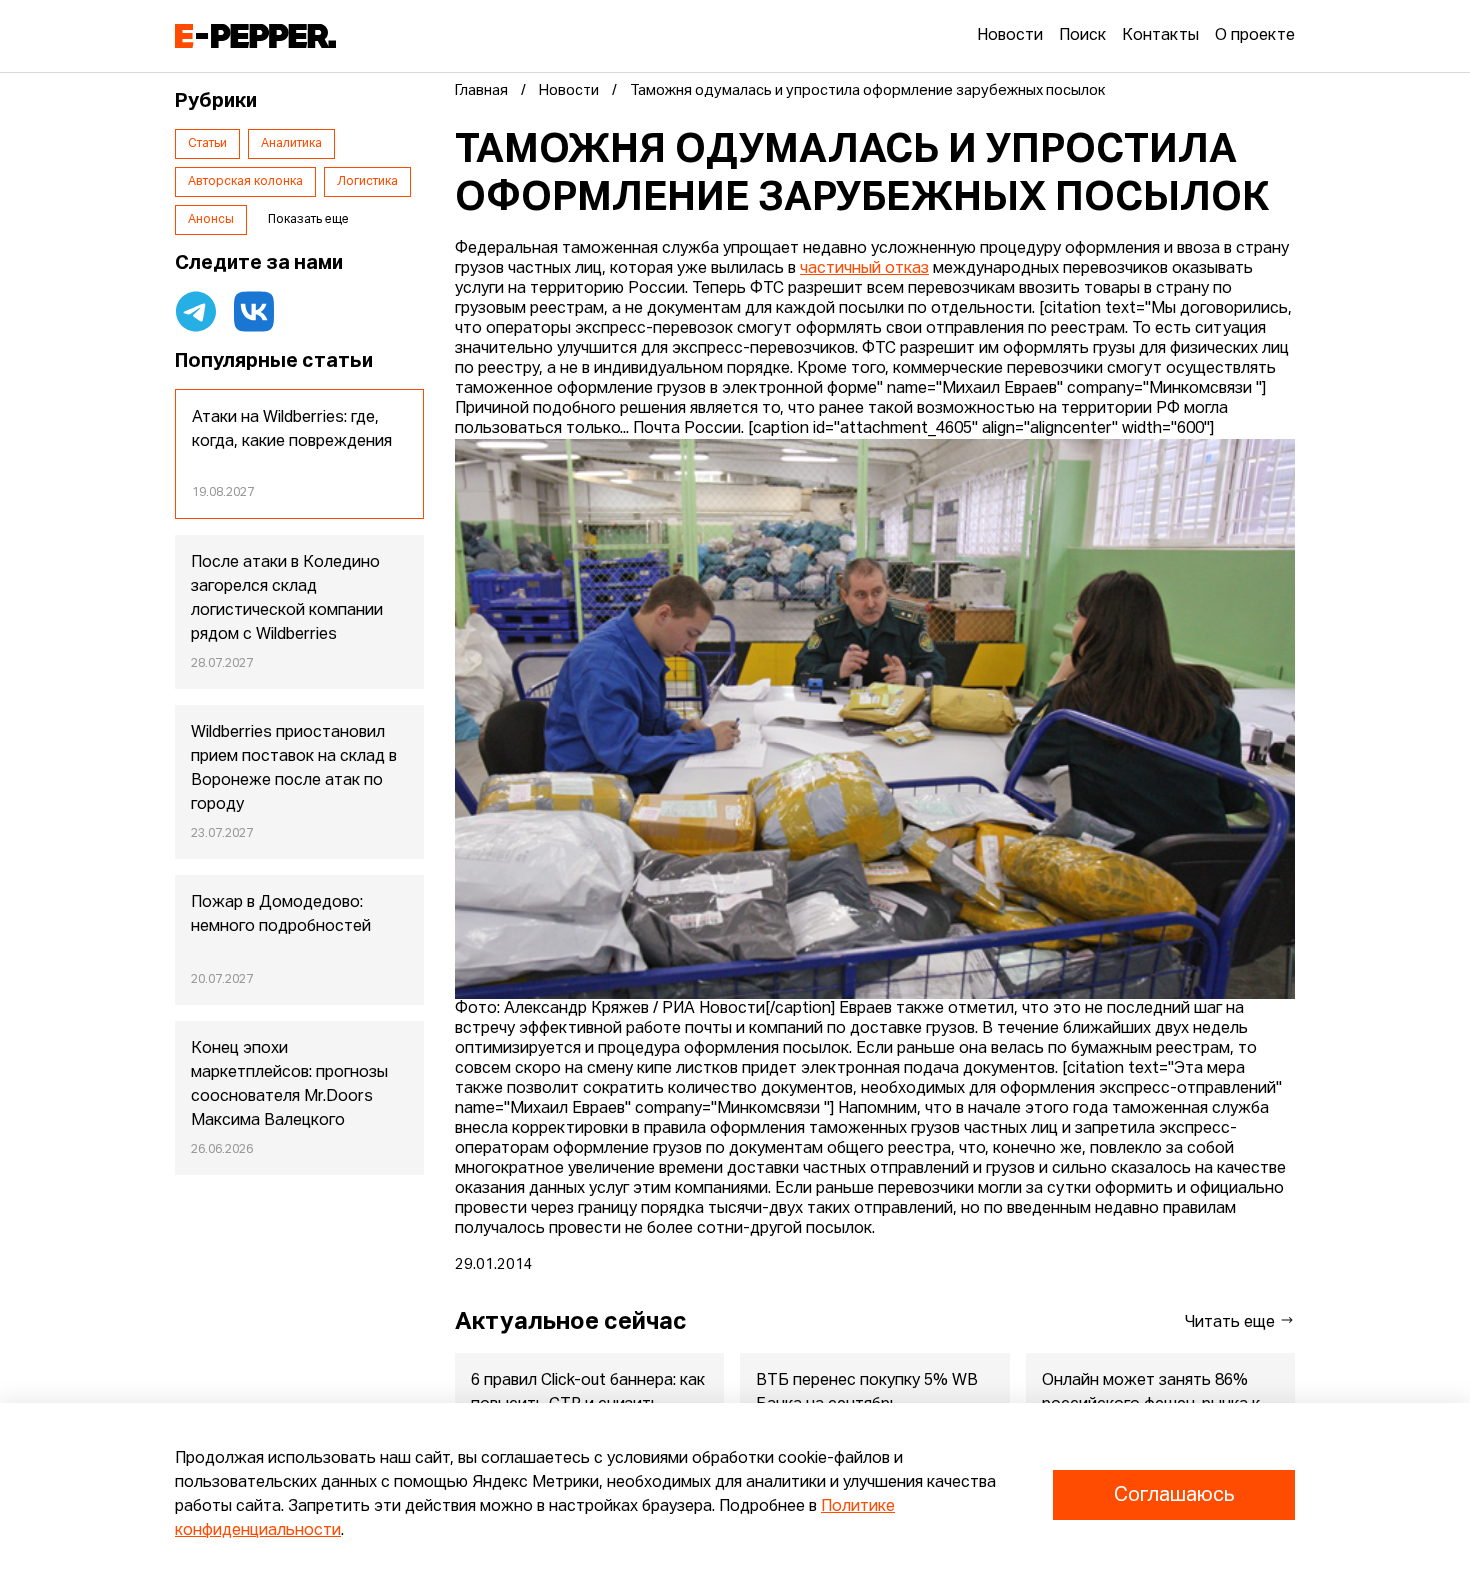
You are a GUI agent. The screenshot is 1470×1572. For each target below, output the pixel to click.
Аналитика (291, 144)
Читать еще (1232, 1323)
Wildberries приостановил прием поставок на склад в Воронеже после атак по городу (294, 769)
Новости (1010, 36)
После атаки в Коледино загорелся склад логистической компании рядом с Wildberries (287, 599)
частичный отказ (864, 269)
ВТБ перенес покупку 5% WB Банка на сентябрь (867, 1393)
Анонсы (211, 220)
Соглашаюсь (1174, 1495)
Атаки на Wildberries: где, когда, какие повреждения (292, 430)
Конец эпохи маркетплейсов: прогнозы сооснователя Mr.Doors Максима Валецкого (289, 1085)
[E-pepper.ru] (255, 36)
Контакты (1160, 36)
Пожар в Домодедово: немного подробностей (281, 915)
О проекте (1255, 36)
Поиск (1082, 36)
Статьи (207, 144)
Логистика (367, 182)
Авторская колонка (245, 182)
